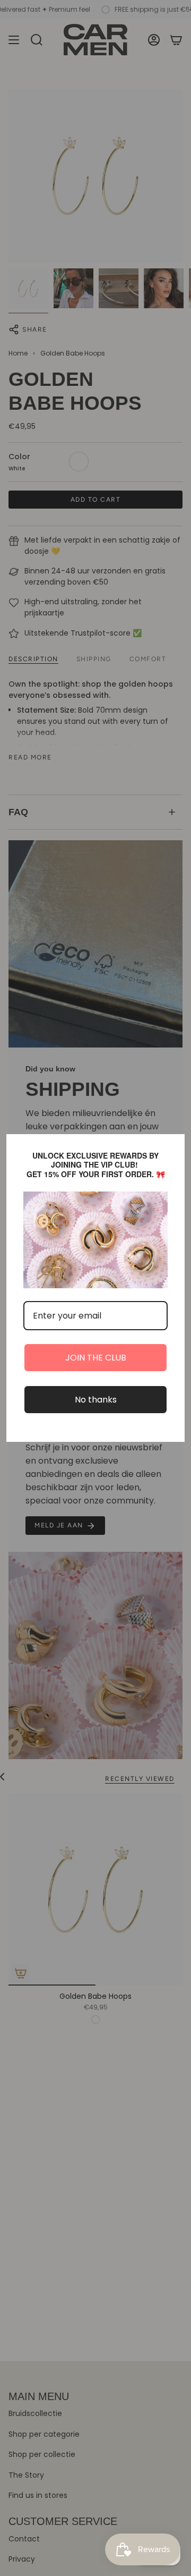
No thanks (96, 1400)
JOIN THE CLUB (96, 1358)
